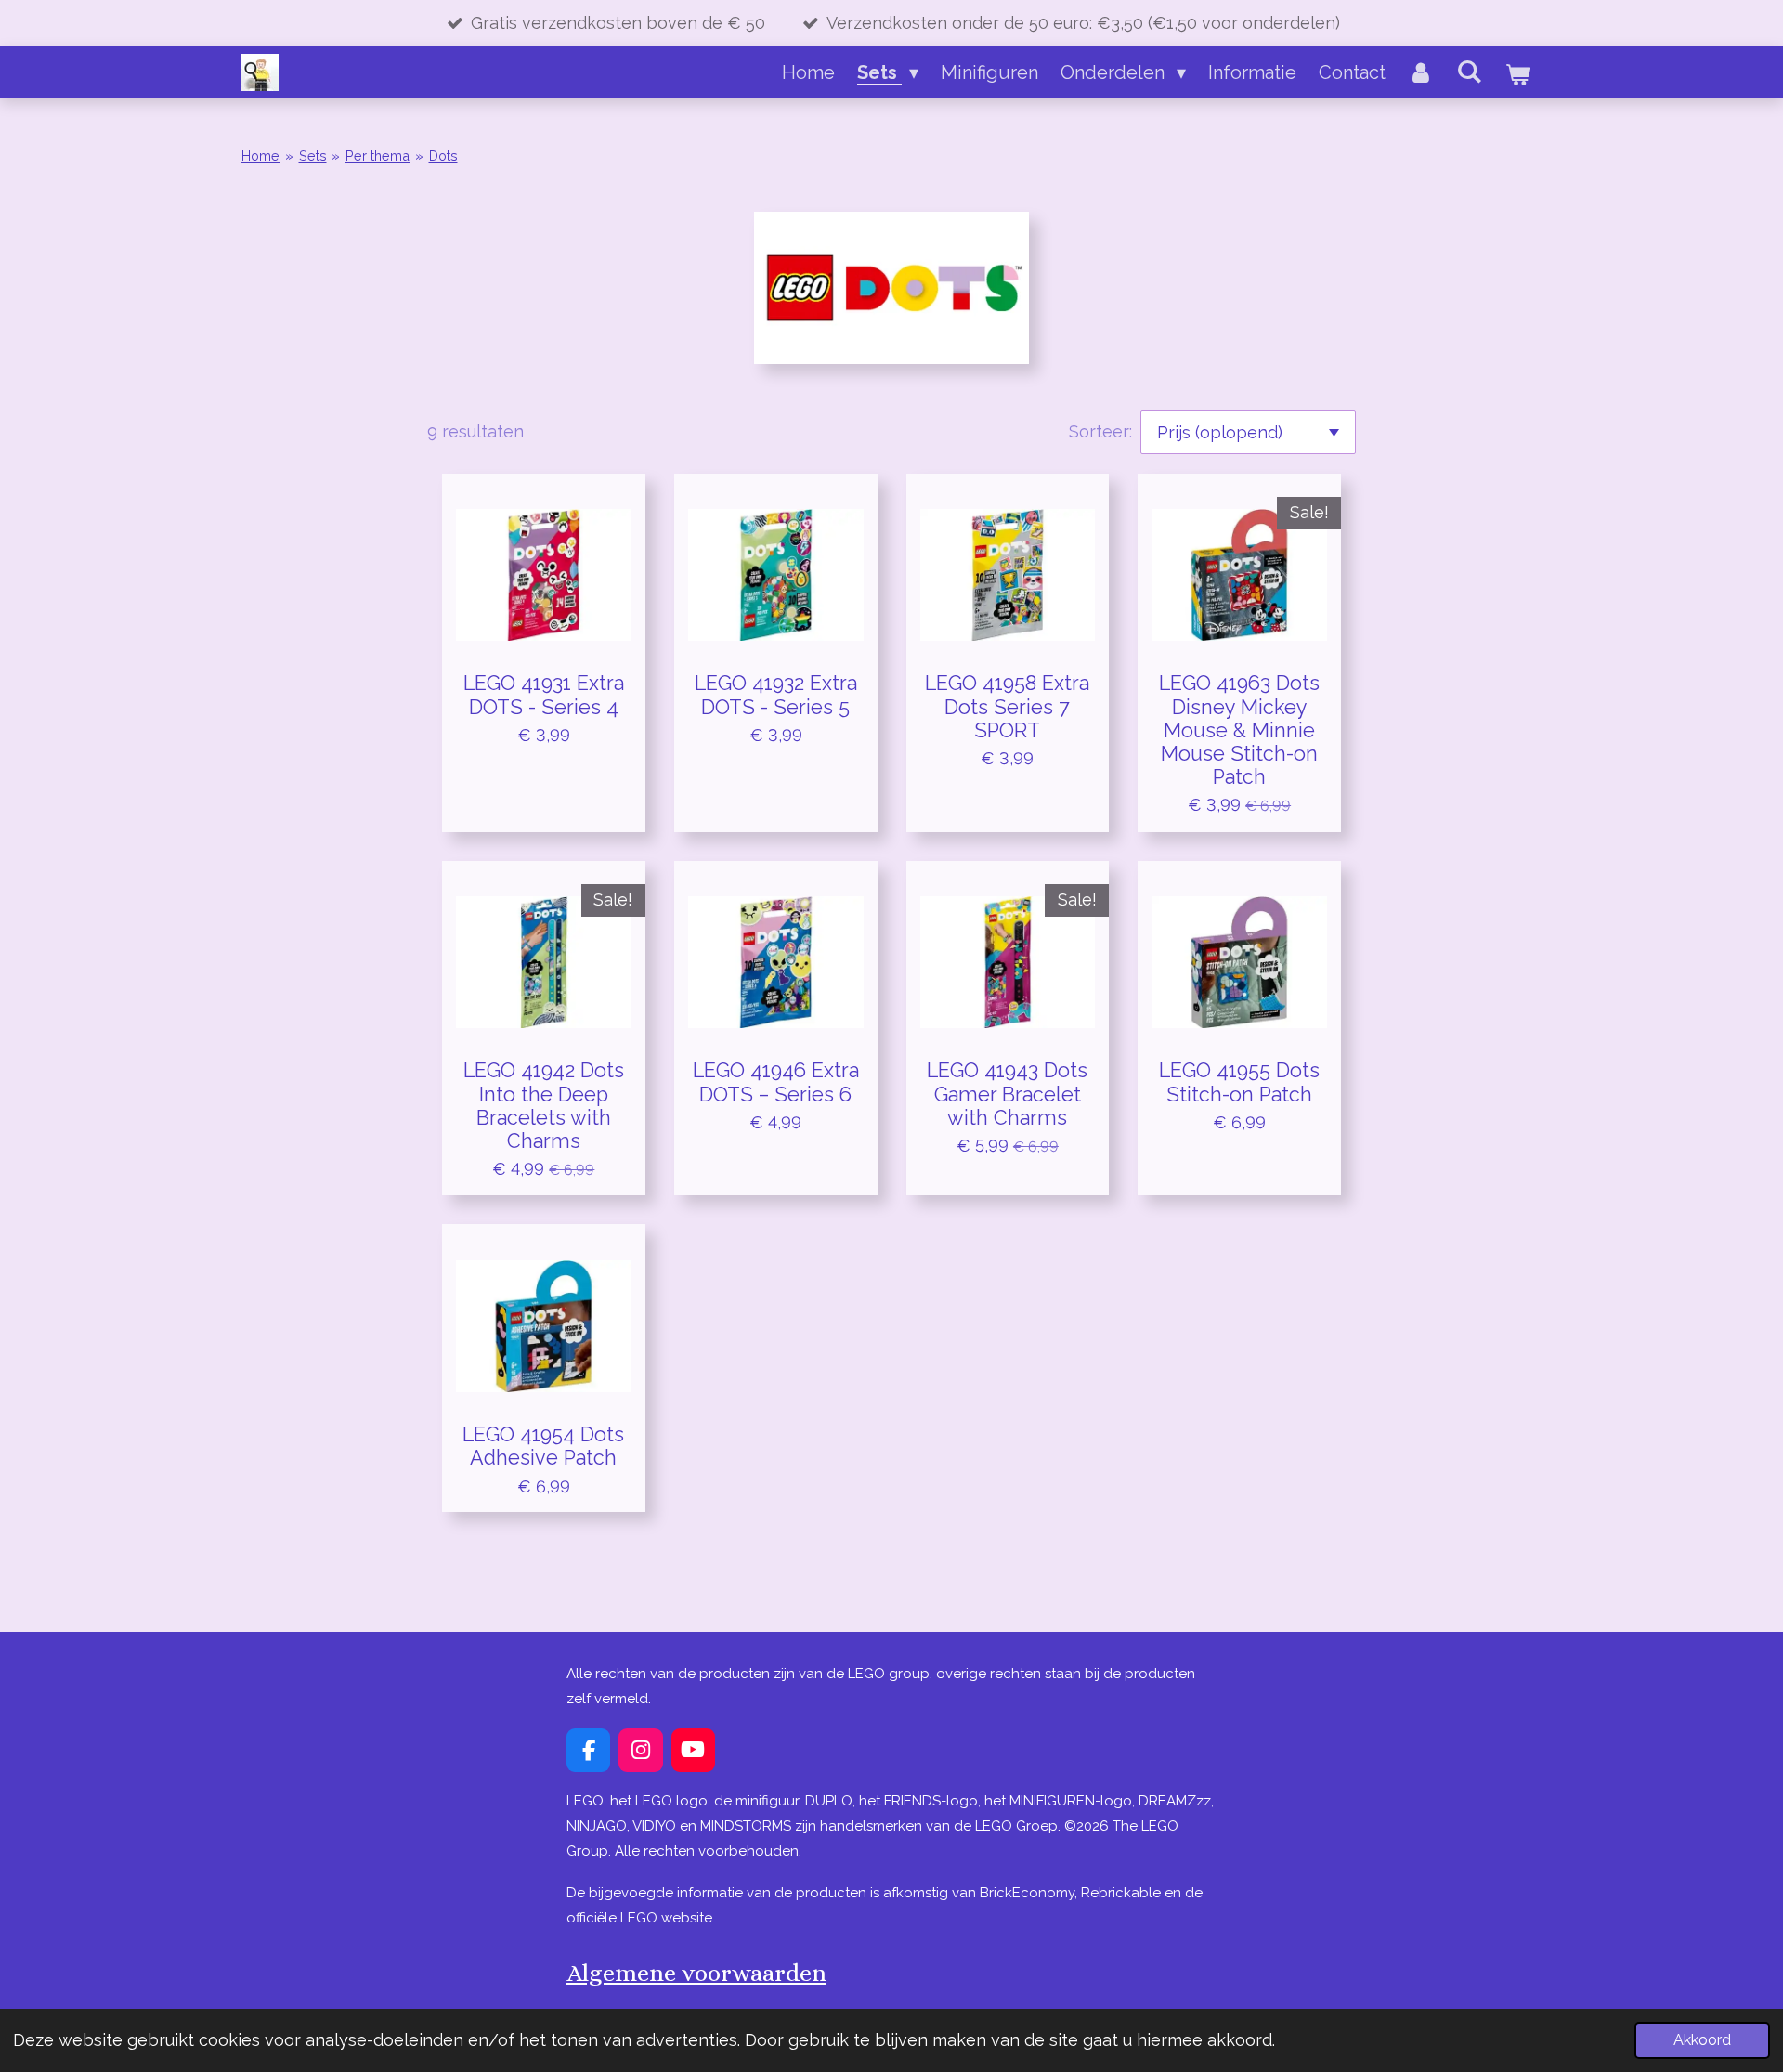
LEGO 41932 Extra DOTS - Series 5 (776, 695)
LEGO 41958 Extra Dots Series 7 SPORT (1007, 706)
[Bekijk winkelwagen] (1517, 74)
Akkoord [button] (1702, 2040)
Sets (313, 156)
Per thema (377, 156)
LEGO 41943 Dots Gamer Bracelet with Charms (1007, 1094)
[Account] (1421, 72)
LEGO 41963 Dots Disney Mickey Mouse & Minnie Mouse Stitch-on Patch (1239, 730)
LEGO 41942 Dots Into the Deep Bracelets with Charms (544, 1106)
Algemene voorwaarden (696, 1973)
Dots (443, 156)
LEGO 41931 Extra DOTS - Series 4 (544, 695)
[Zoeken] (1469, 72)
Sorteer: (1100, 431)
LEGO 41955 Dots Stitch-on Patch (1239, 1082)
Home (260, 156)
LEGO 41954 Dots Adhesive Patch (543, 1446)
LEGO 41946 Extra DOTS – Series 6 (776, 1082)
